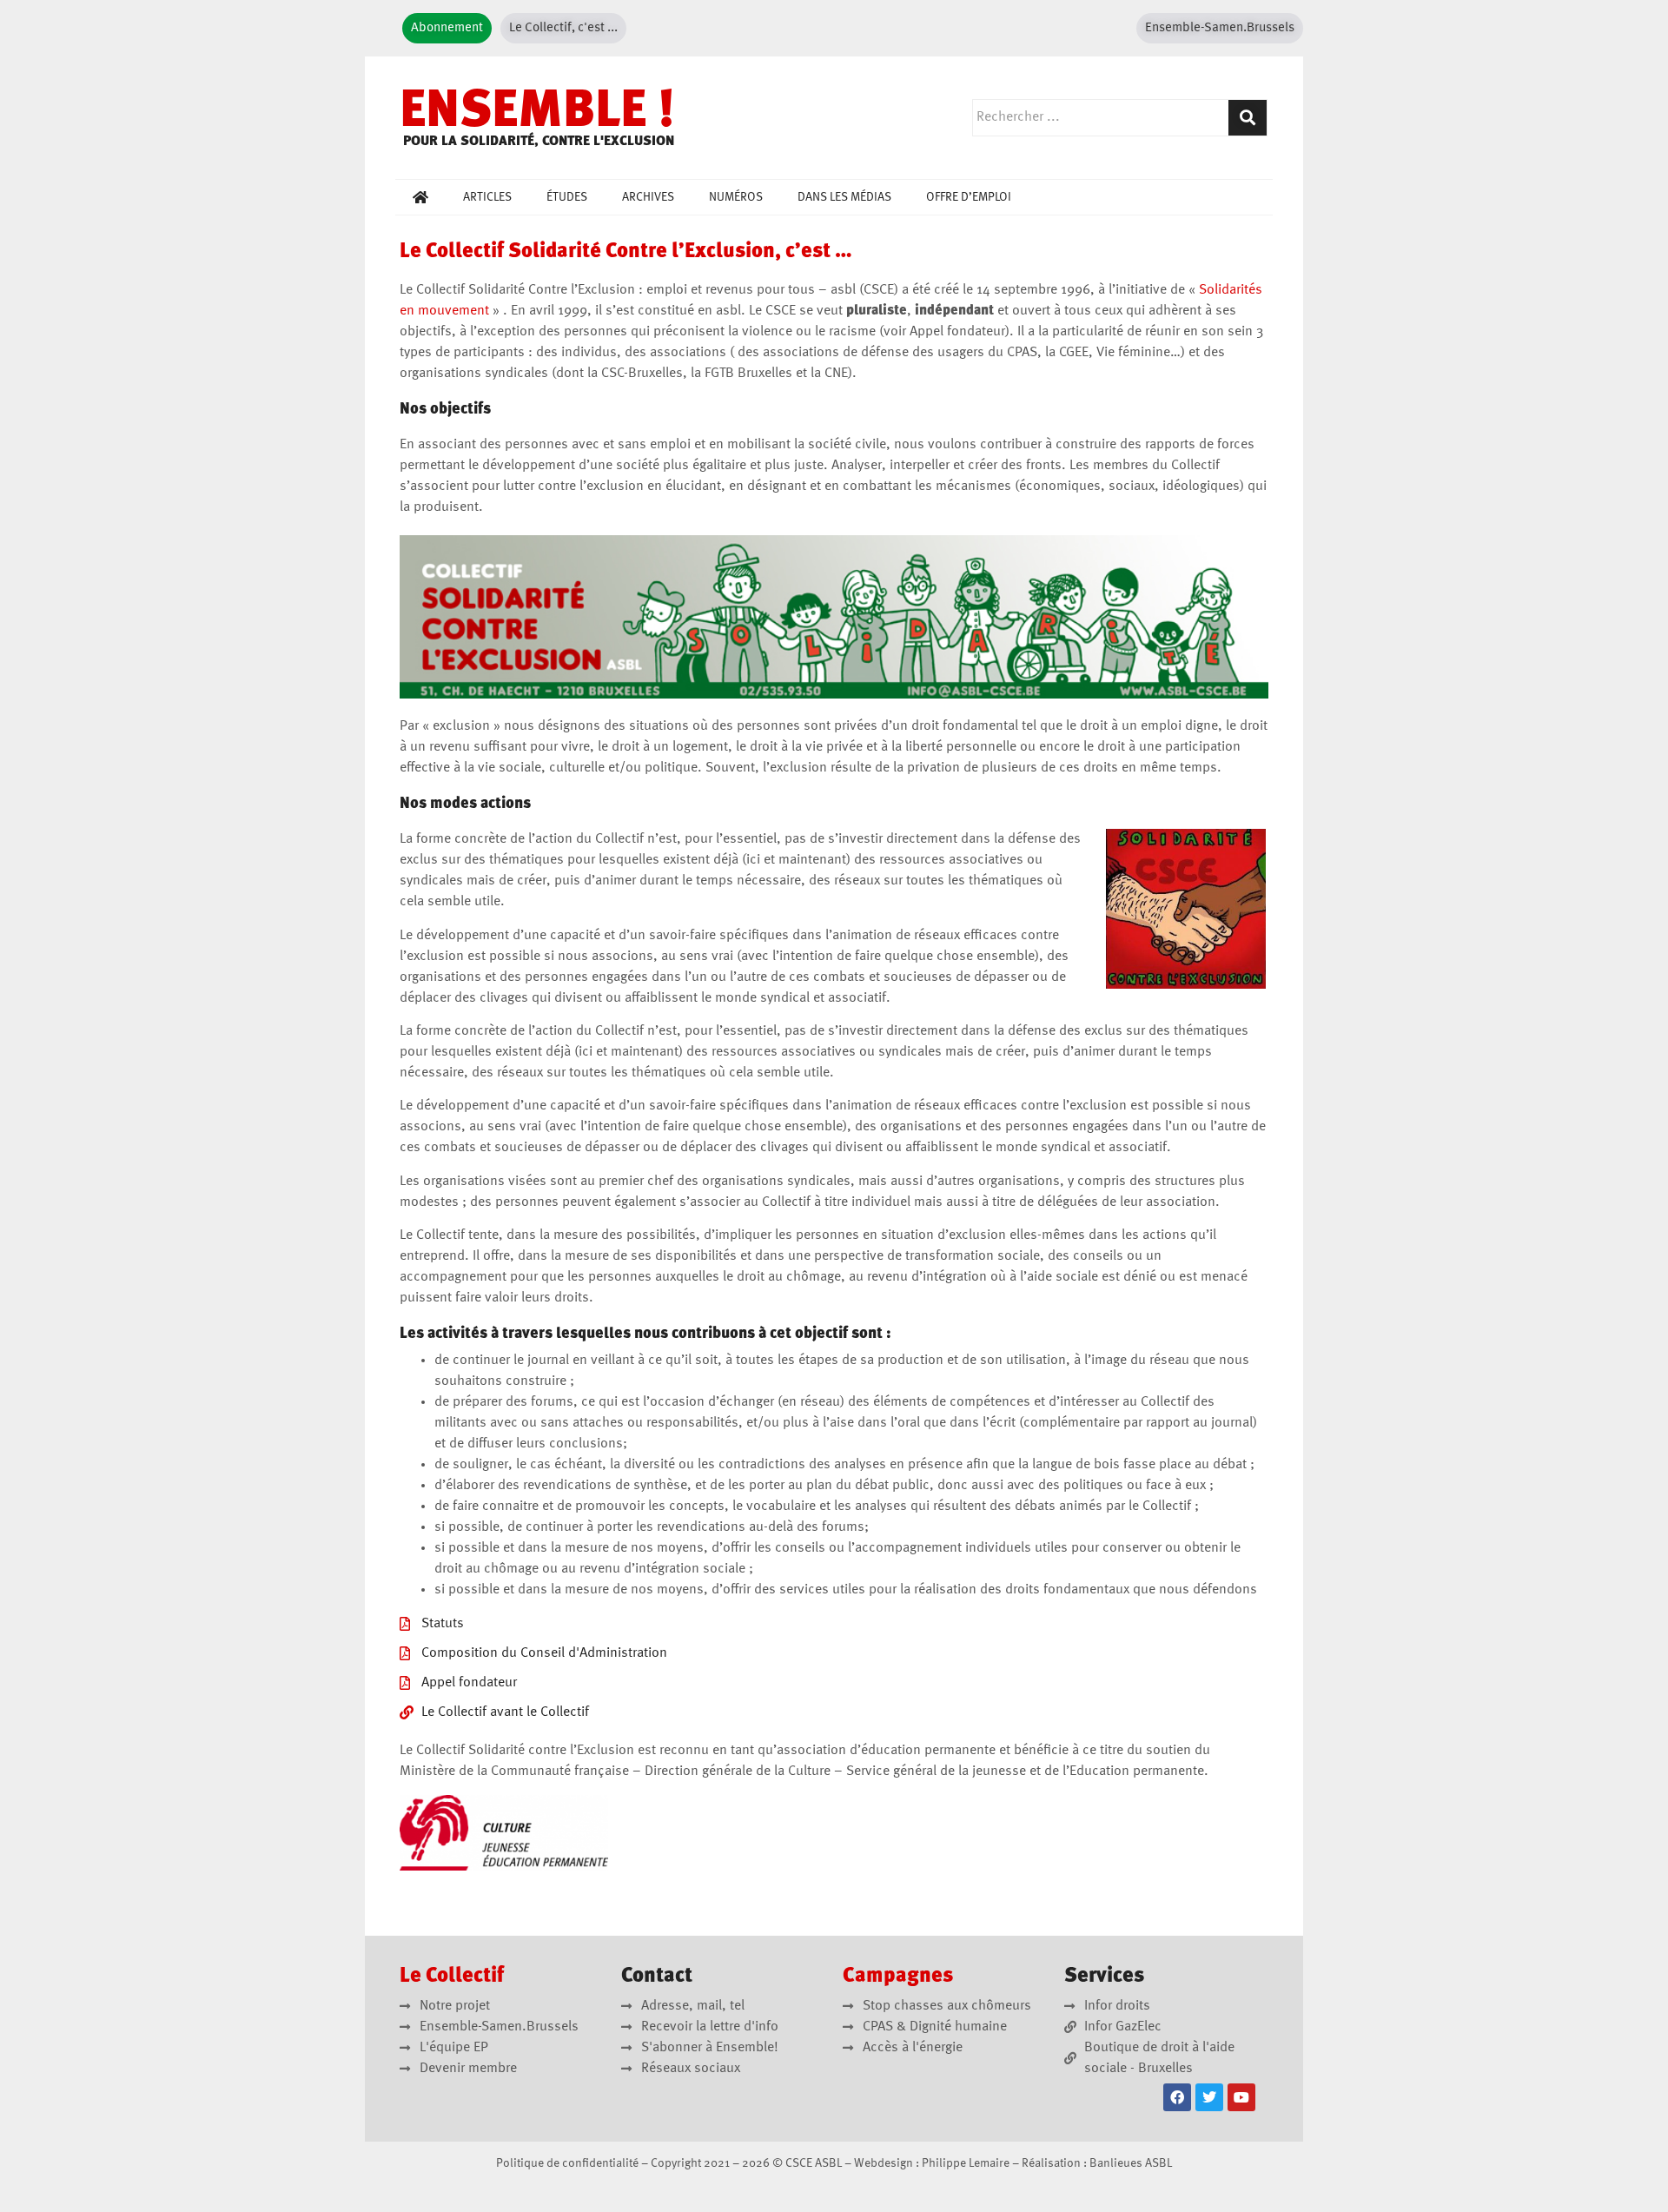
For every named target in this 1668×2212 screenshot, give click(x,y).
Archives (648, 197)
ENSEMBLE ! (537, 113)
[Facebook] (1177, 2097)
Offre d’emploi (969, 197)
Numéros (736, 197)
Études (567, 197)
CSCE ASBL (814, 2163)
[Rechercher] (1248, 118)
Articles (487, 197)
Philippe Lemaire (966, 2163)
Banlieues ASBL (1131, 2163)
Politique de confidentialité (567, 2163)
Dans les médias (844, 197)
